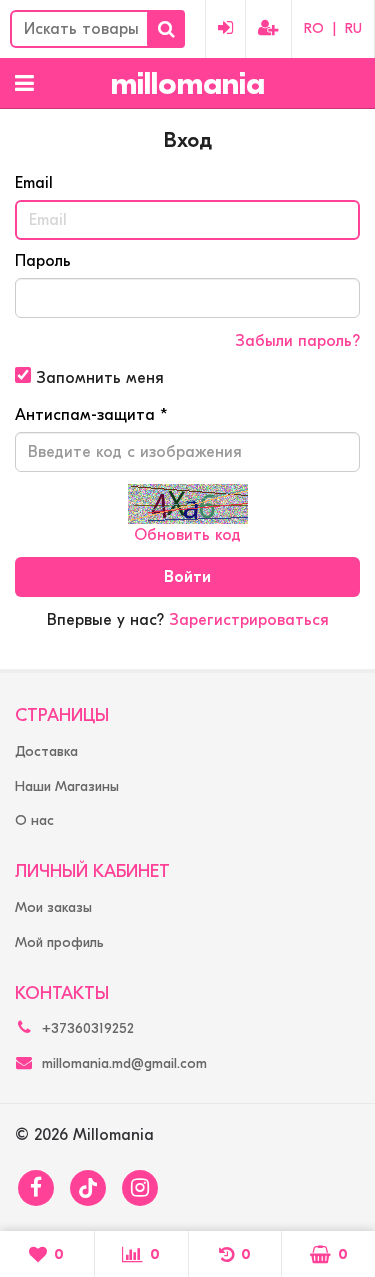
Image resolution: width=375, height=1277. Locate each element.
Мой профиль (59, 942)
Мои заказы (53, 907)
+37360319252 (88, 1028)
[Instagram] (140, 1188)
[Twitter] (88, 1188)
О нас (34, 820)
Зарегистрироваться (249, 620)
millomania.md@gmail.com (124, 1063)
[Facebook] (36, 1188)
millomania (188, 83)
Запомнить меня (97, 378)
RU (353, 28)
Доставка (46, 751)
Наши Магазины (67, 786)
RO (314, 28)
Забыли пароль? (297, 341)
